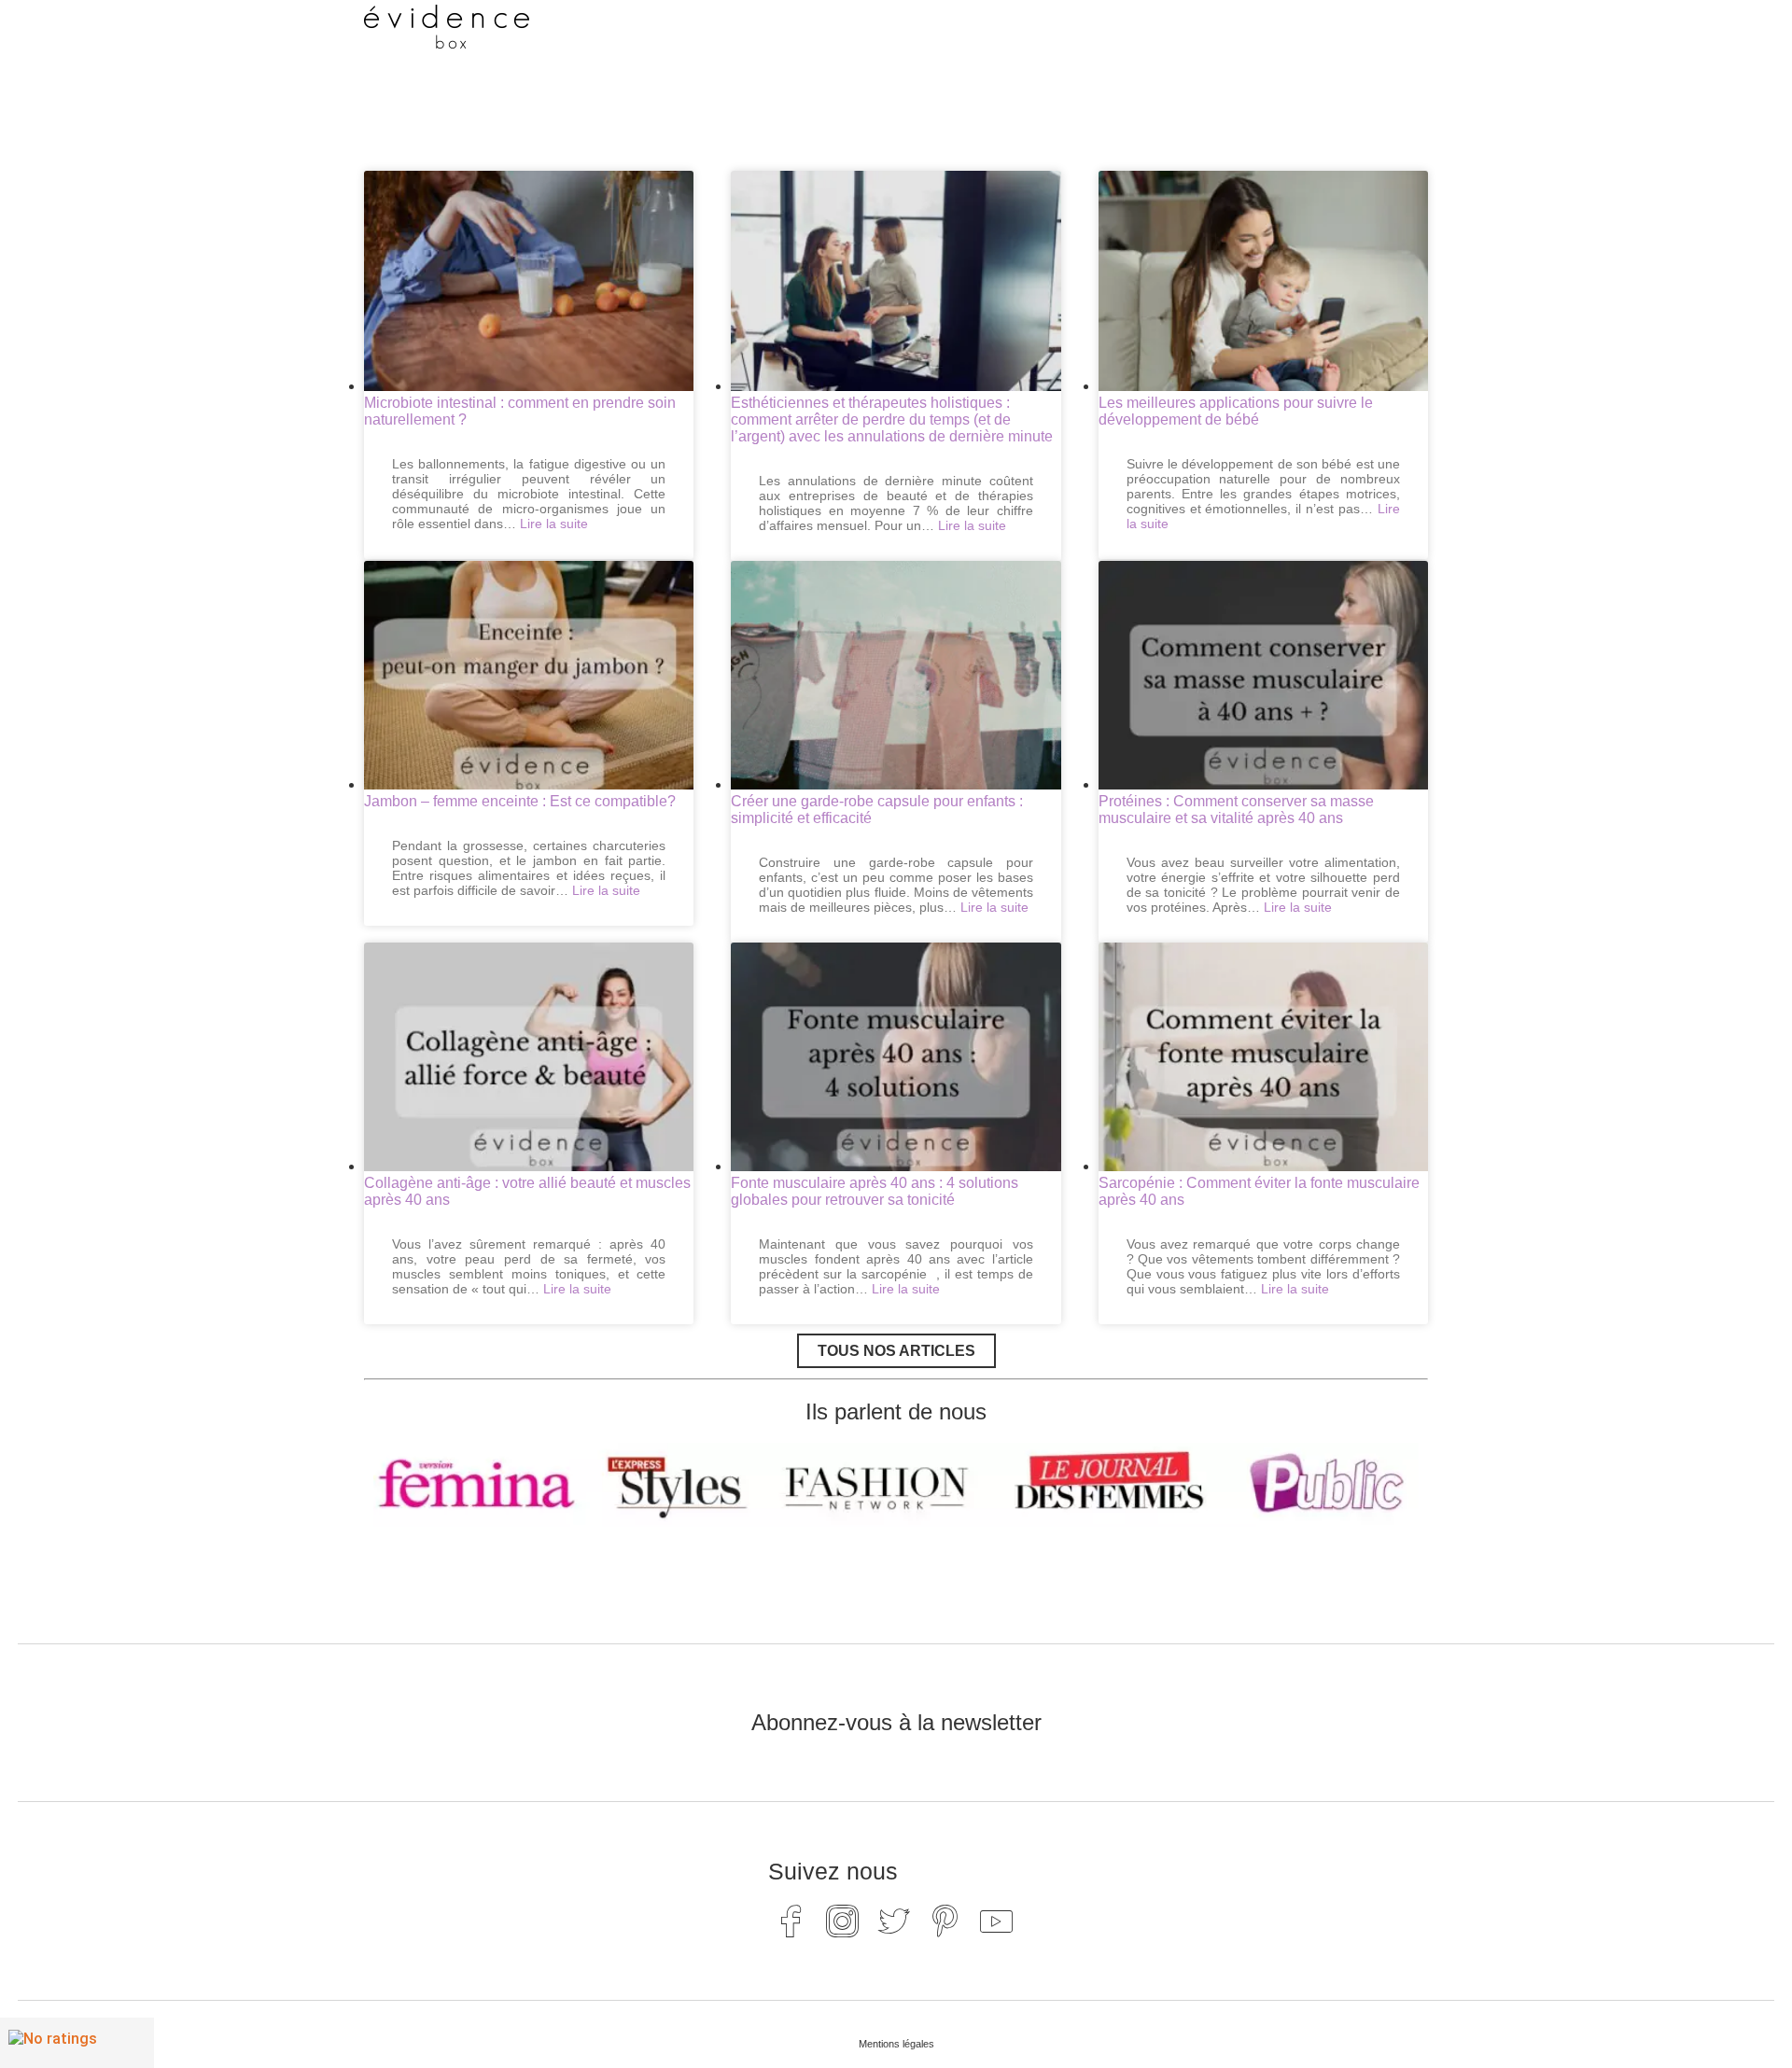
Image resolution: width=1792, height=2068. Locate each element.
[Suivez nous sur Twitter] (894, 1921)
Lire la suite (554, 524)
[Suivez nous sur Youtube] (997, 1921)
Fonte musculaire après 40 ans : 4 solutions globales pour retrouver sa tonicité (875, 1191)
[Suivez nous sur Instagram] (843, 1921)
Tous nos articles (896, 1351)
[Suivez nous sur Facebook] (791, 1921)
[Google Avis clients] (77, 2043)
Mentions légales (896, 2044)
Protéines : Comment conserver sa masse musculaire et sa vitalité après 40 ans (1236, 810)
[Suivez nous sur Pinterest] (945, 1921)
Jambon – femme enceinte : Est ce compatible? (520, 801)
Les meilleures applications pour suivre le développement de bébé (1236, 411)
